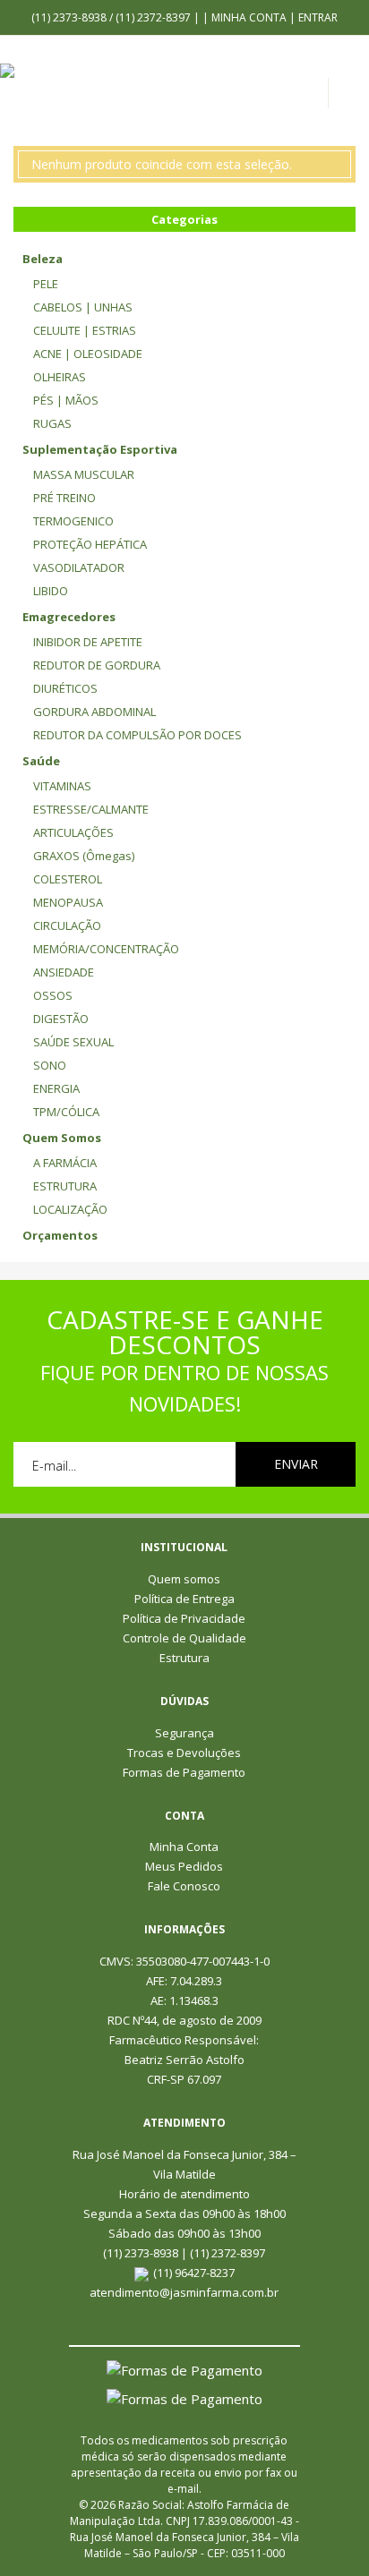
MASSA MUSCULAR (84, 474)
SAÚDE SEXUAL (73, 1042)
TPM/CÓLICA (66, 1112)
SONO (50, 1065)
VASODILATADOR (79, 567)
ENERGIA (56, 1088)
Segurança (184, 1733)
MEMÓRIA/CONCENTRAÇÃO (106, 949)
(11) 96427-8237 (194, 2273)
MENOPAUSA (68, 902)
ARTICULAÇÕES (73, 832)
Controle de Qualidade (184, 1638)
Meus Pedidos (184, 1866)
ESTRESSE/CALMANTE (91, 809)
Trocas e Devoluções (184, 1753)
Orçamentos (60, 1235)
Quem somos (184, 1579)
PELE (46, 284)
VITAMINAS (62, 786)
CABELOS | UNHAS (83, 307)
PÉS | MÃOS (66, 400)
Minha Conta (249, 17)
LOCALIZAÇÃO (70, 1209)
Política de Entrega (184, 1599)
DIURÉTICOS (65, 688)
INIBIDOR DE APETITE (88, 642)
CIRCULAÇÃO (67, 925)
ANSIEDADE (64, 972)
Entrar (318, 17)
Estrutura (184, 1658)
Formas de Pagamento (184, 1772)
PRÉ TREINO (64, 498)
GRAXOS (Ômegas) (84, 856)
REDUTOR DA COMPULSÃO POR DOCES (137, 735)
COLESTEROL (68, 879)
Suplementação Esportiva (100, 449)
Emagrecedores (69, 617)
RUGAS (52, 423)
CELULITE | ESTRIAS (85, 330)
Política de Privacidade (184, 1618)
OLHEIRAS (60, 377)
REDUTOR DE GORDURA (97, 665)
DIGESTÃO (61, 1019)
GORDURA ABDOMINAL (94, 712)
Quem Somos (62, 1138)
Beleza (43, 259)
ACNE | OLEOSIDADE (88, 354)
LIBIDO (51, 591)
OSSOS (53, 995)
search (353, 98)
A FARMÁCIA (65, 1163)
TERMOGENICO (73, 521)
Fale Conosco (184, 1886)
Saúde (41, 761)
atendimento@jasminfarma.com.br (184, 2292)
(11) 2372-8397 (154, 17)
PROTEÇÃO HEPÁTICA (90, 544)
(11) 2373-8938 (70, 17)
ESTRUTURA (65, 1186)
